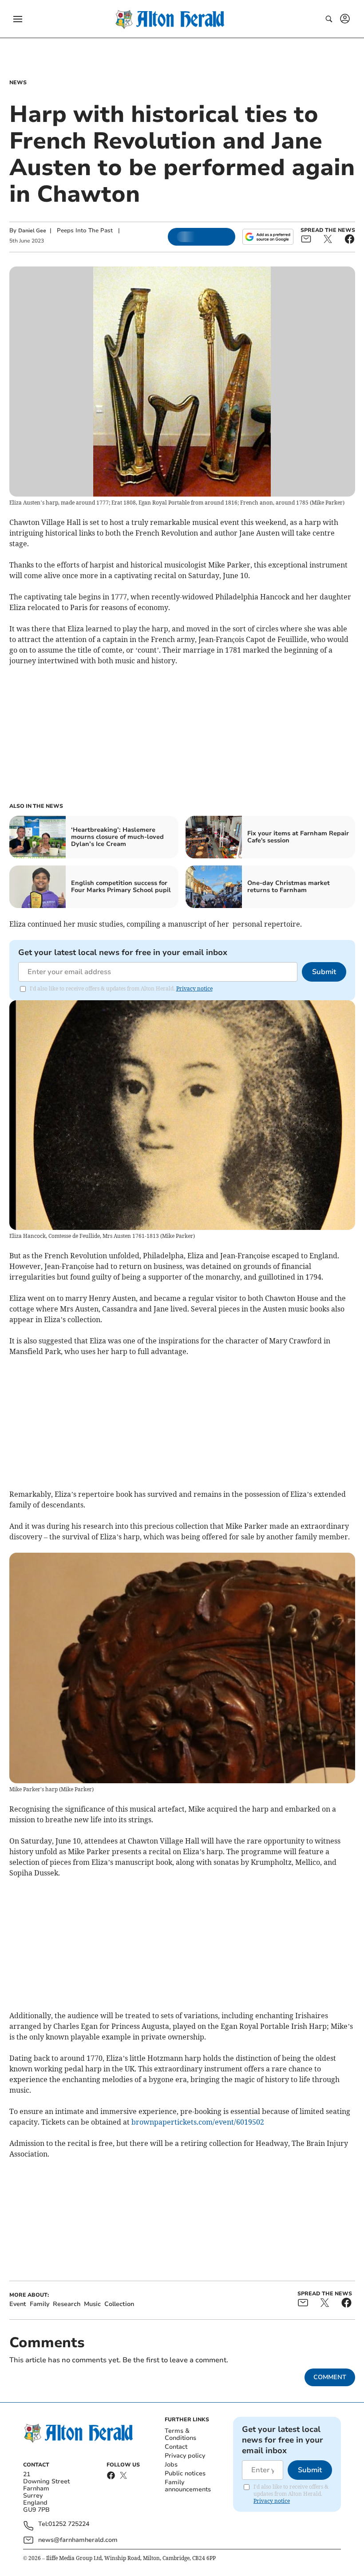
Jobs (171, 2464)
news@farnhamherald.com (78, 2540)
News (18, 82)
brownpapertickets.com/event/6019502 (198, 2122)
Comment (330, 2377)
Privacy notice (194, 989)
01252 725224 (69, 2524)
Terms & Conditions (180, 2434)
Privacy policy (185, 2456)
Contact (176, 2447)
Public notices (185, 2473)
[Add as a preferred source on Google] (268, 237)
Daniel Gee (32, 231)
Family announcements (188, 2486)
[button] (18, 19)
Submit (324, 972)
